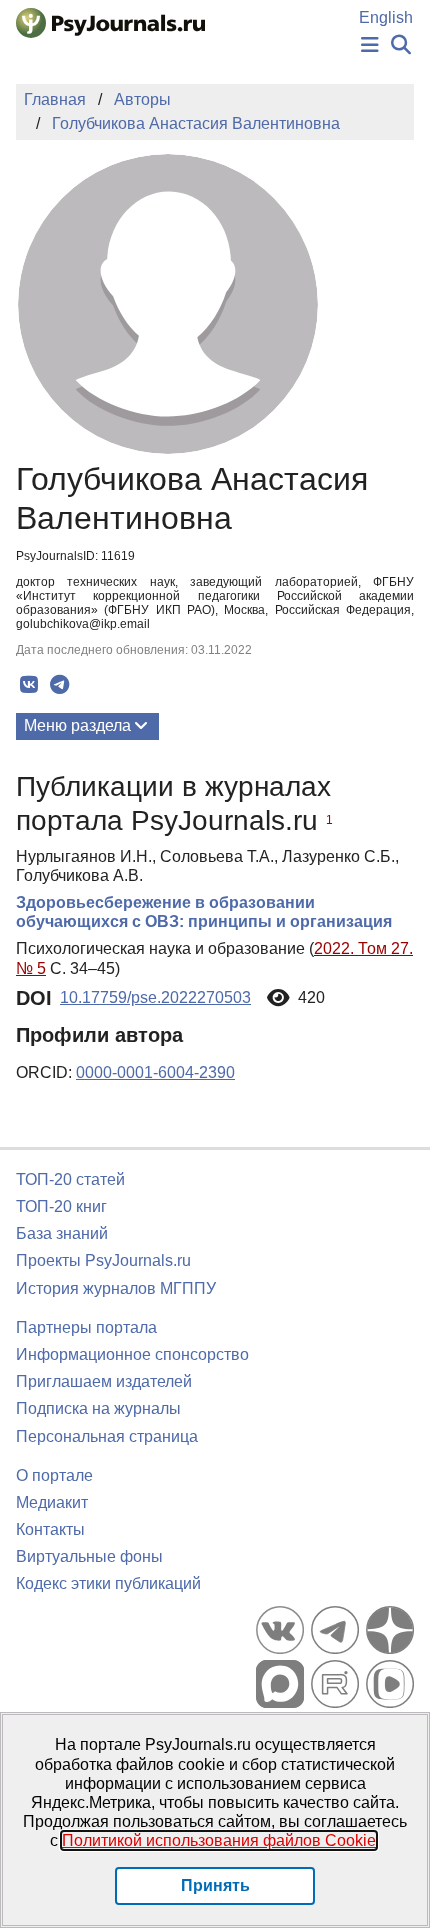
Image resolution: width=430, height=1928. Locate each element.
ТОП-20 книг (61, 1206)
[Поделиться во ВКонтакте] (28, 685)
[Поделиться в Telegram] (59, 685)
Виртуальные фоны (89, 1556)
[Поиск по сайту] (401, 45)
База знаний (62, 1233)
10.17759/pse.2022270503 (155, 997)
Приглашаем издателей (104, 1381)
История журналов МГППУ (116, 1288)
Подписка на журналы (98, 1408)
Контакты (50, 1529)
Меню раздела (77, 725)
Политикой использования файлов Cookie (219, 1840)
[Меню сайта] (370, 45)
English (386, 17)
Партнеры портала (86, 1327)
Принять (215, 1885)
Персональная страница (107, 1436)
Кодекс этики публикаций (108, 1583)
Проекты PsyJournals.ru (103, 1260)
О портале (54, 1475)
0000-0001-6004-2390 (155, 1072)
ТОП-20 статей (70, 1179)
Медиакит (52, 1502)
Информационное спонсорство (132, 1354)
